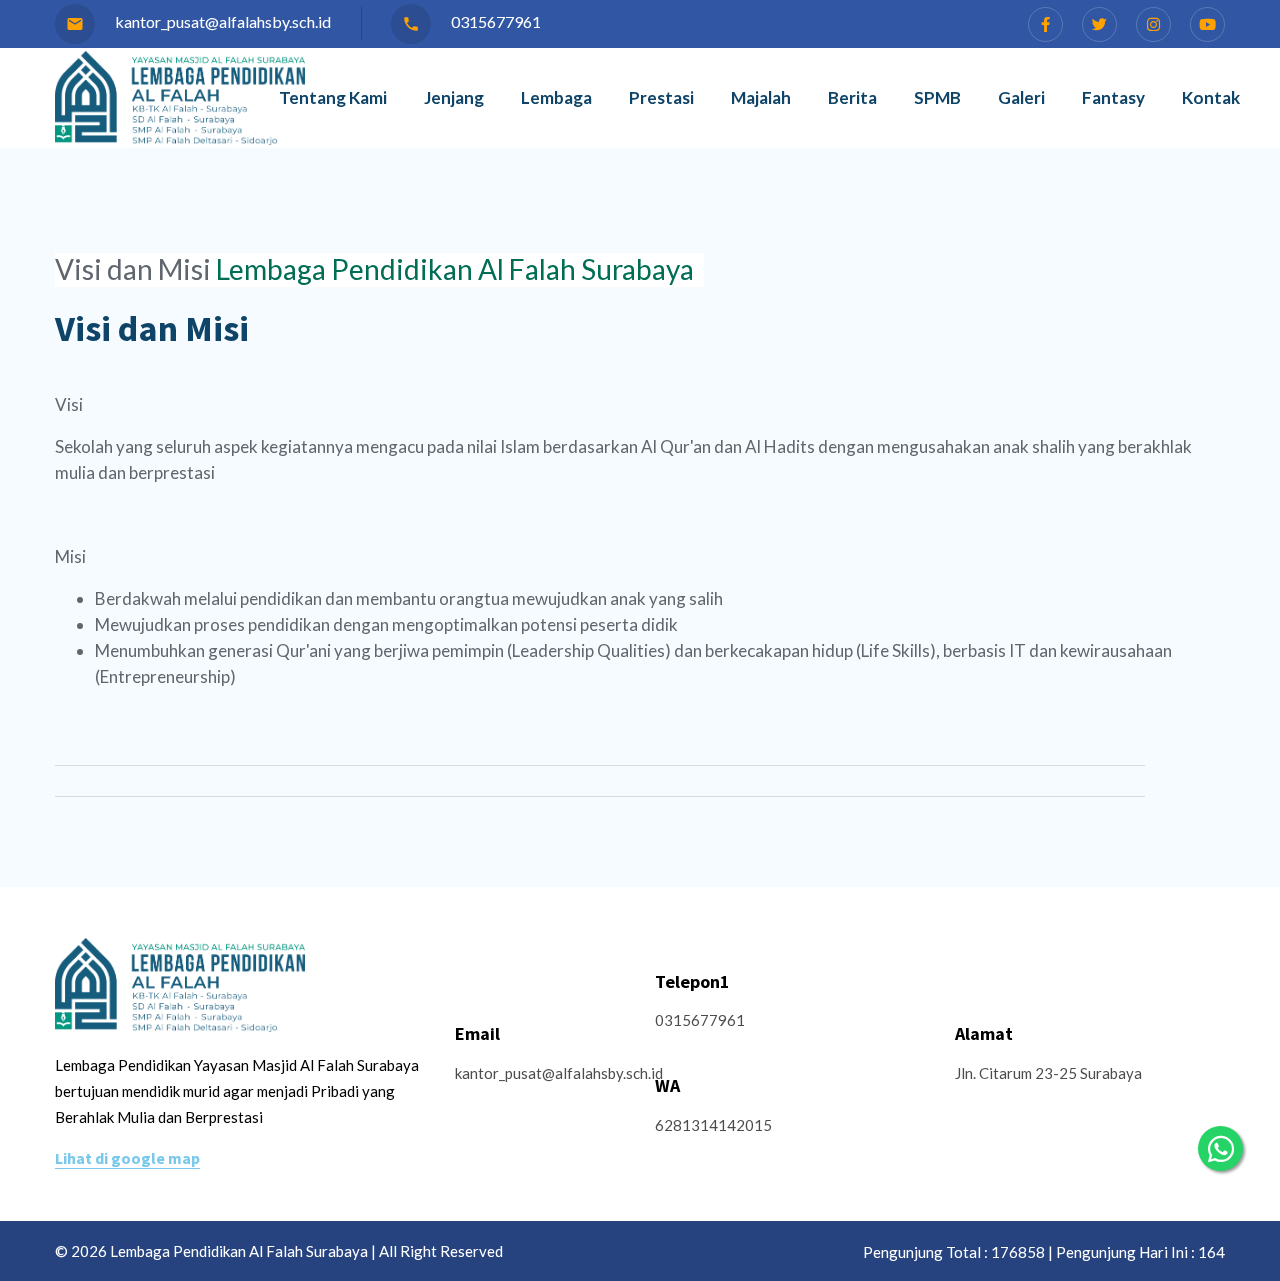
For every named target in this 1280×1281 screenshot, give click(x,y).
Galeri (1021, 97)
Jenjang (454, 97)
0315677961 (471, 21)
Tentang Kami (333, 97)
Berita (852, 97)
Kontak (1211, 97)
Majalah (761, 97)
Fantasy (1113, 97)
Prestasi (661, 97)
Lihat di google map (127, 1158)
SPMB (937, 97)
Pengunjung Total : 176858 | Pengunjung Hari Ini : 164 (1044, 1252)
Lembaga (556, 97)
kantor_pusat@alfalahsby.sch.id (198, 21)
